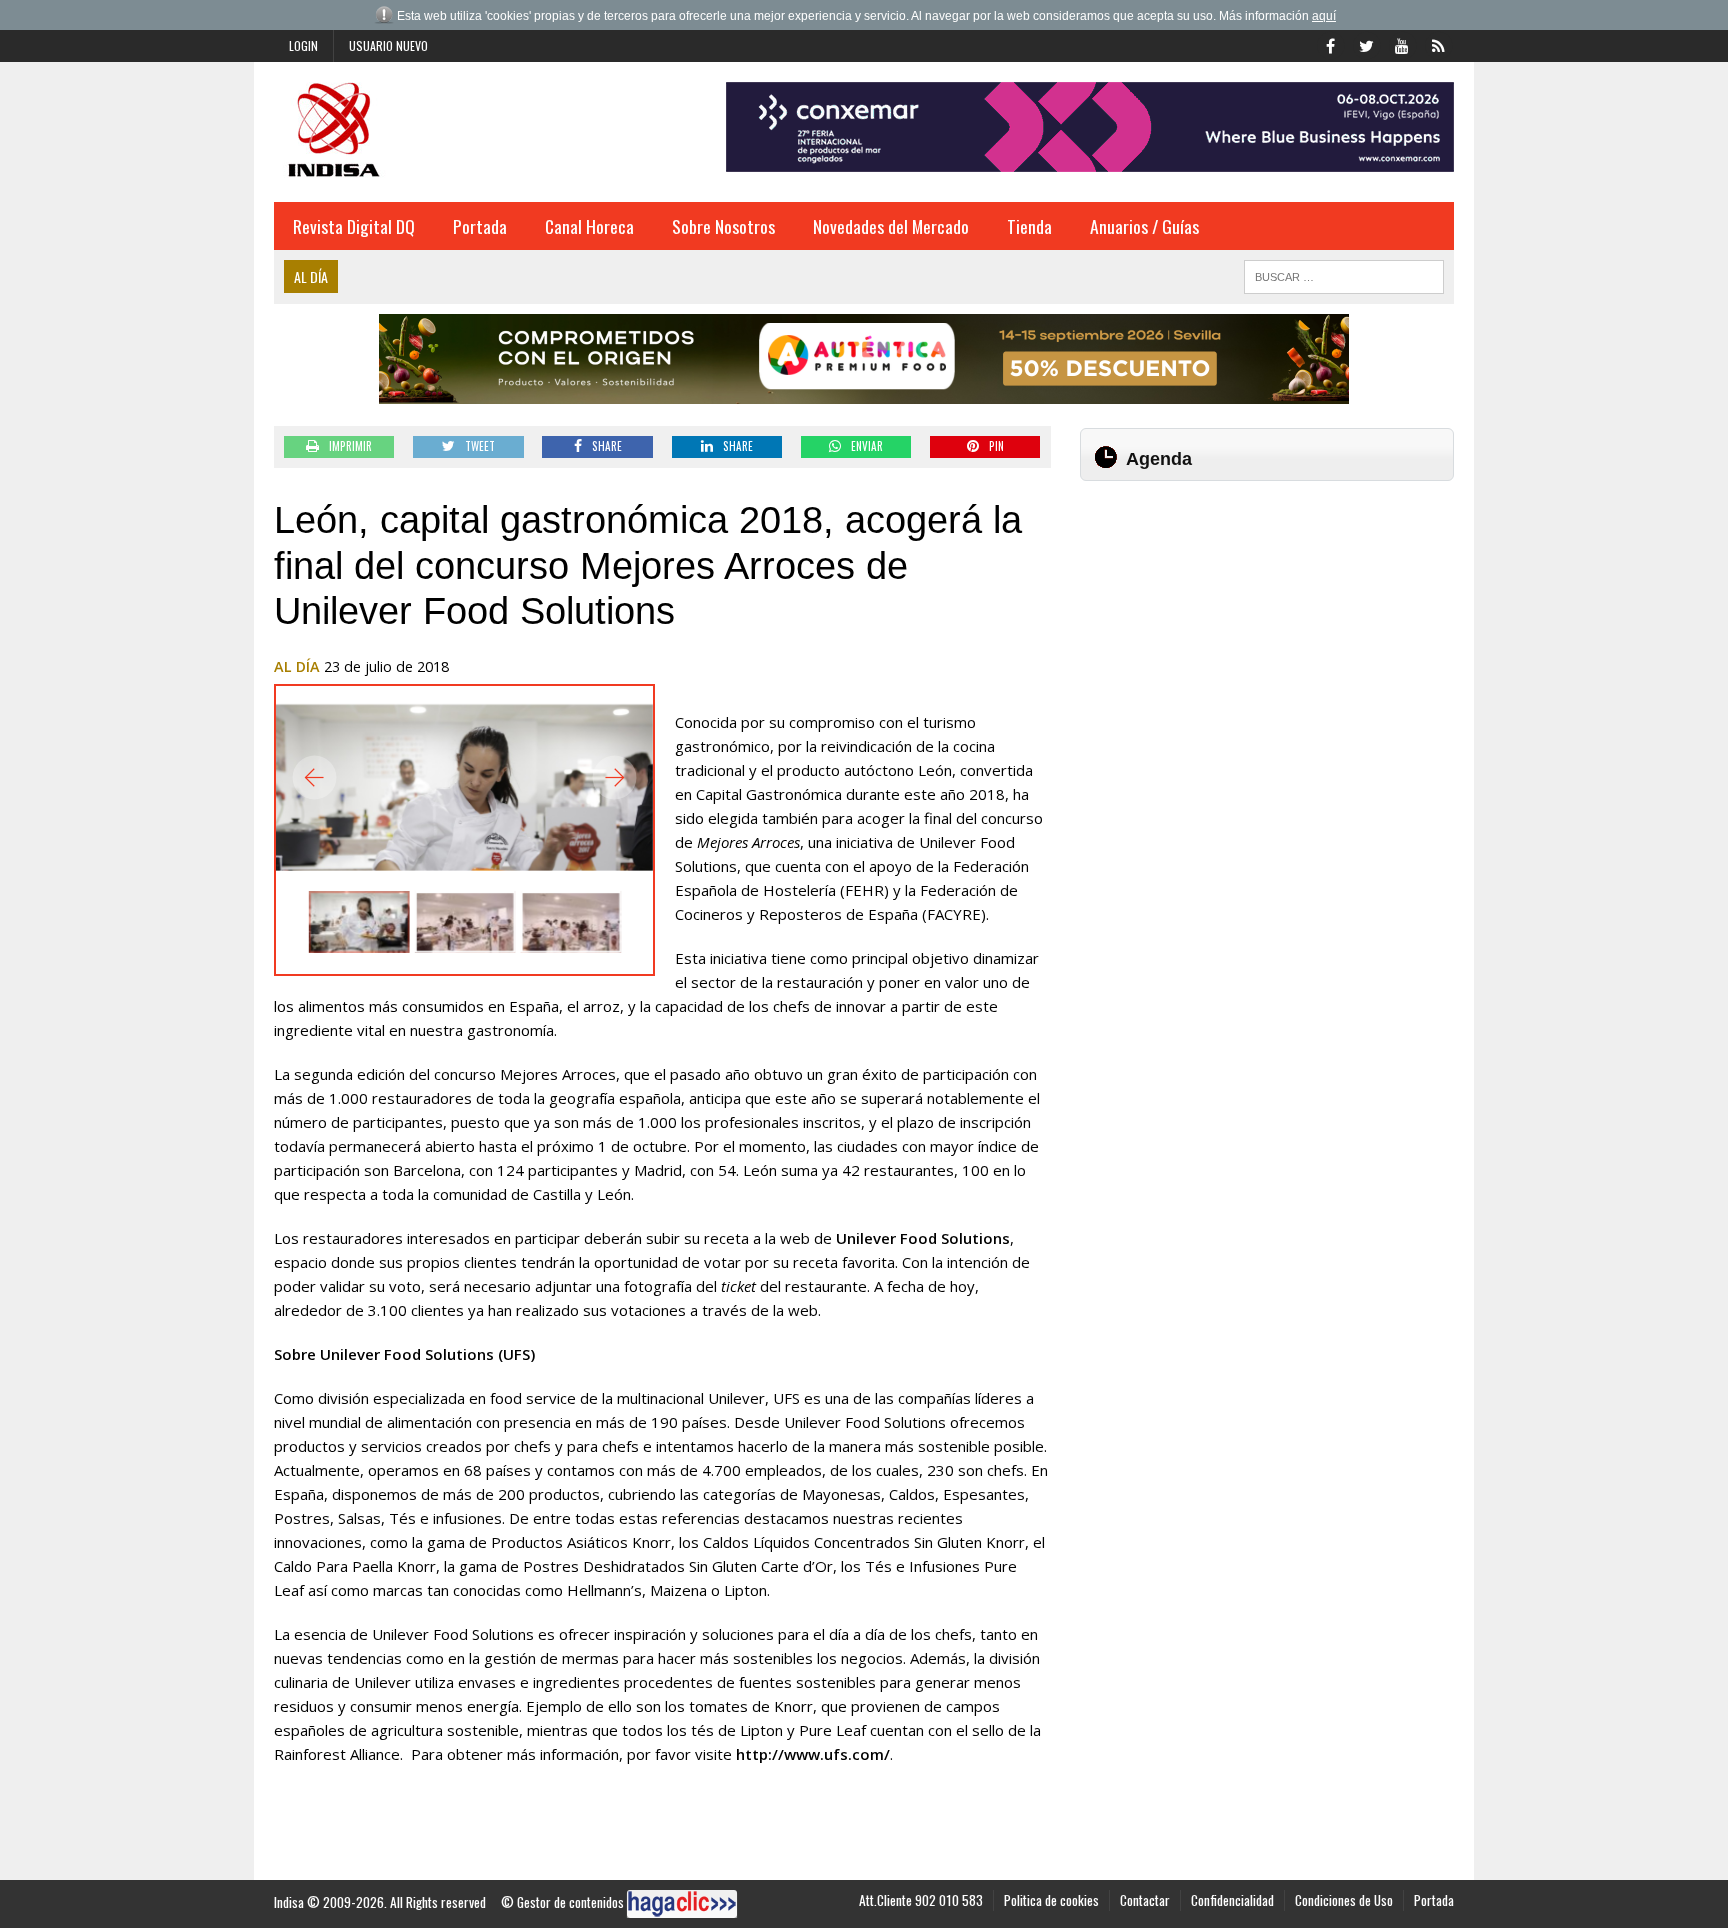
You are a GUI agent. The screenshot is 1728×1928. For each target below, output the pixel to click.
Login (303, 45)
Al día (297, 666)
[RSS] (1438, 44)
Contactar (1145, 1900)
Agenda (1159, 459)
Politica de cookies (1051, 1900)
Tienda (1029, 226)
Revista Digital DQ (354, 226)
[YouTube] (1402, 44)
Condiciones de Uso (1344, 1900)
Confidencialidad (1232, 1900)
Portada (480, 226)
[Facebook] (1330, 44)
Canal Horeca (589, 226)
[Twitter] (1366, 44)
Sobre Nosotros (723, 226)
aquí (1324, 16)
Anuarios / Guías (1144, 226)
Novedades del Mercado (891, 226)
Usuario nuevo (388, 45)
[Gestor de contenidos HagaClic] (682, 1904)
